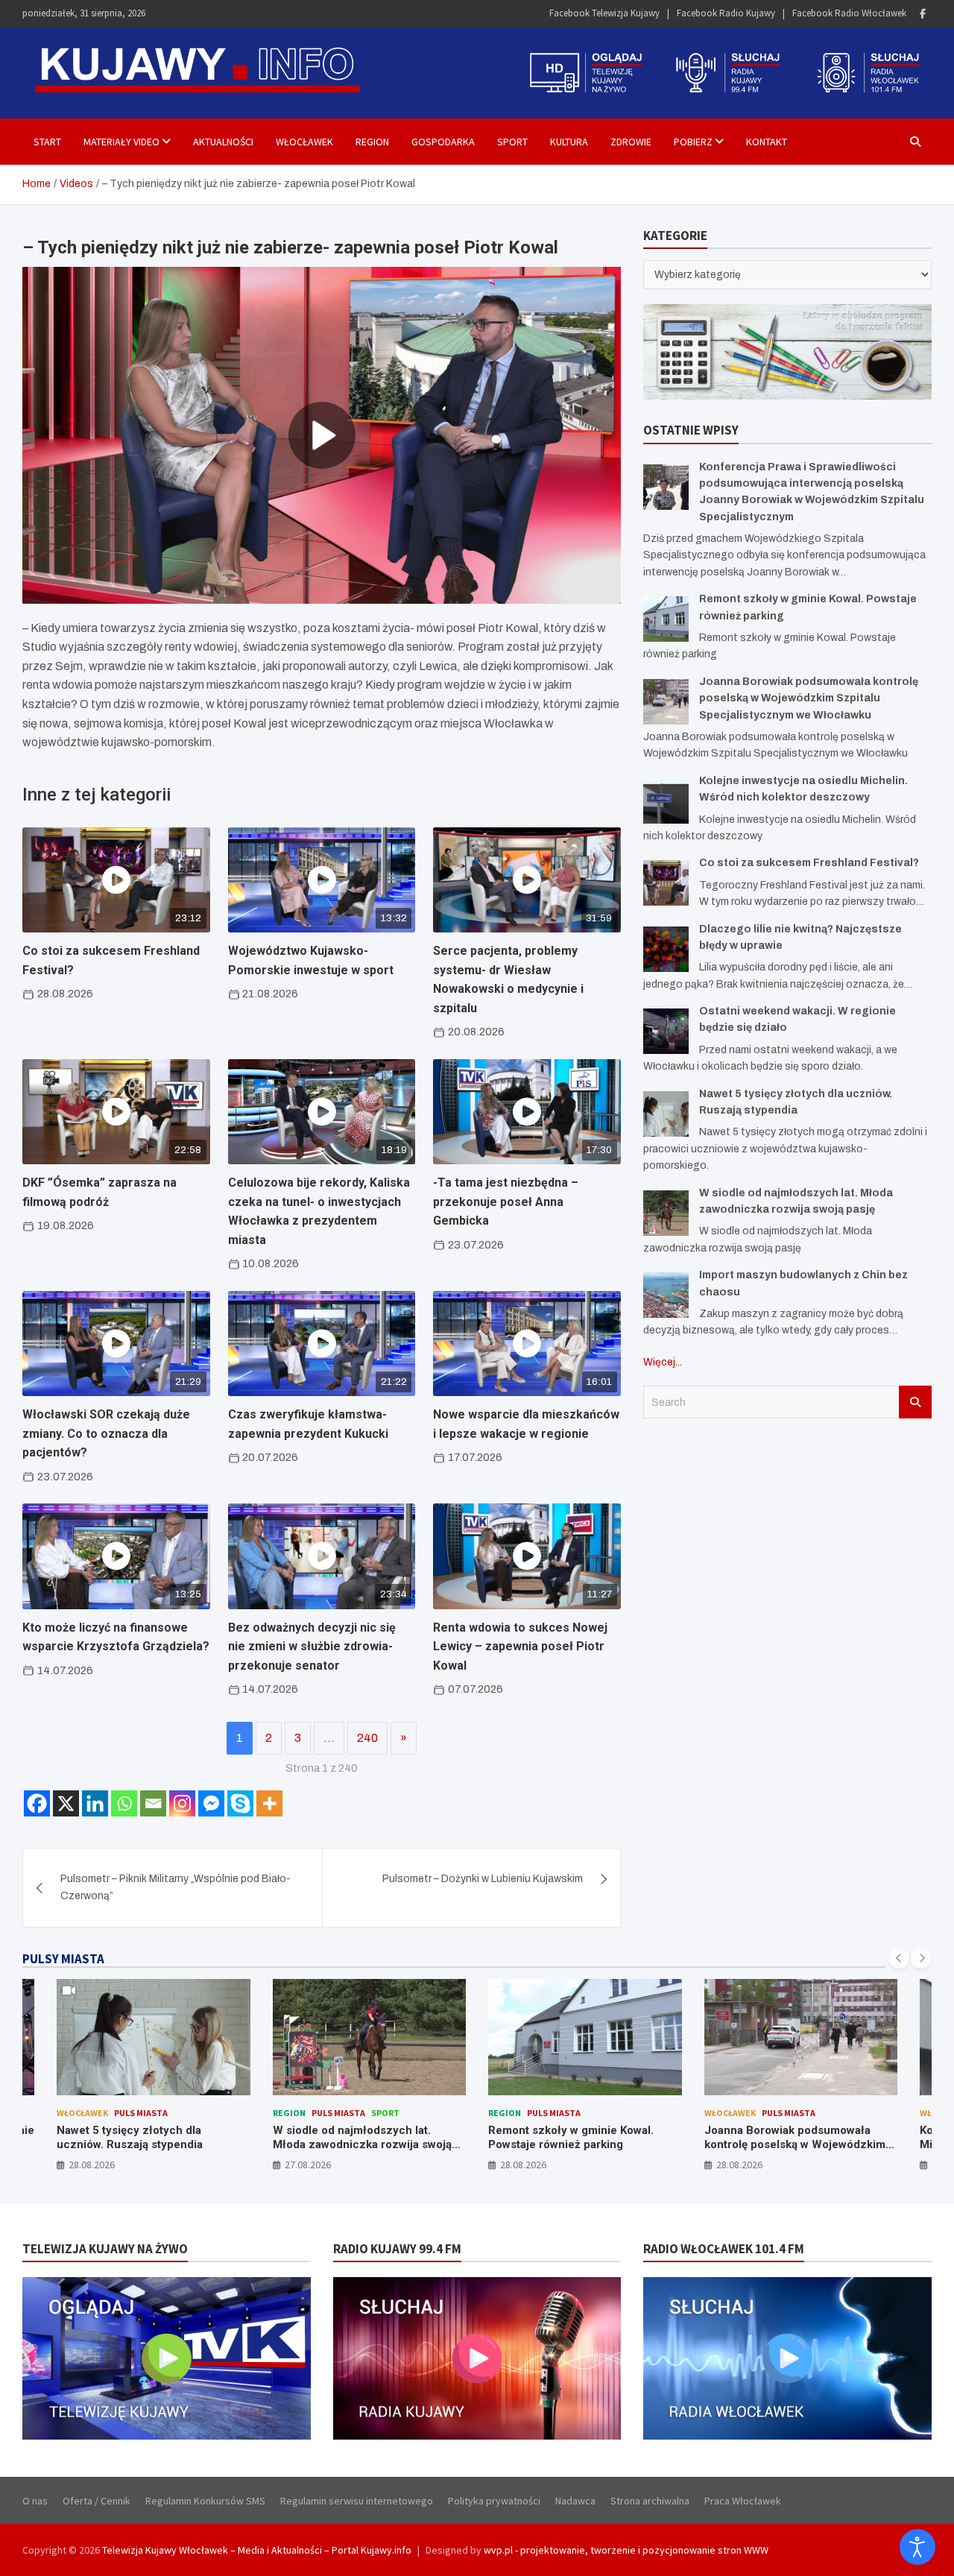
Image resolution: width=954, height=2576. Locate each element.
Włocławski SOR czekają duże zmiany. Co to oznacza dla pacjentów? (106, 1433)
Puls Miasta (123, 2113)
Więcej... (663, 1362)
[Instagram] (182, 1803)
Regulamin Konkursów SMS (205, 2501)
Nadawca (575, 2501)
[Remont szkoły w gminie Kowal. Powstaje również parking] (666, 619)
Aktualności (223, 142)
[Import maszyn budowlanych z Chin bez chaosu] (666, 1295)
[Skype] (240, 1803)
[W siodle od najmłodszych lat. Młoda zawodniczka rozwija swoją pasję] (666, 1213)
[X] (66, 1803)
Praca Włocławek (743, 2501)
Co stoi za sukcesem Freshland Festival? (809, 863)
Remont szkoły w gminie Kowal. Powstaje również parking (356, 2138)
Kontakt (767, 142)
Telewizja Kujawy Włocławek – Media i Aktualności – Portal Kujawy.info (257, 2550)
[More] (269, 1803)
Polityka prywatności (494, 2501)
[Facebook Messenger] (211, 1803)
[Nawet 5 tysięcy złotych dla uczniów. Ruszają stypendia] (666, 1114)
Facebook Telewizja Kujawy (604, 13)
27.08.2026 (92, 2165)
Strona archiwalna (650, 2501)
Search (915, 1402)
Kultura (569, 142)
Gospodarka (443, 142)
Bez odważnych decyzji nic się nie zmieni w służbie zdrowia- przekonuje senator (312, 1647)
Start (47, 142)
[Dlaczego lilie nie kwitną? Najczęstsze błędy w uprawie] (666, 949)
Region (372, 142)
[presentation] (899, 1958)
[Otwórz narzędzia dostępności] (917, 2547)
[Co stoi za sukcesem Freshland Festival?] (666, 883)
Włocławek (304, 142)
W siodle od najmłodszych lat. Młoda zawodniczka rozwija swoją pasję (147, 2145)
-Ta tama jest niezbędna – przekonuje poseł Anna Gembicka (506, 1202)
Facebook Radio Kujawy (726, 13)
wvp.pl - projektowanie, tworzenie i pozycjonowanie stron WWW (626, 2550)
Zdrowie (631, 142)
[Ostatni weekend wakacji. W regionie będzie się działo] (666, 1031)
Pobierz (693, 142)
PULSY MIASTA (63, 1959)
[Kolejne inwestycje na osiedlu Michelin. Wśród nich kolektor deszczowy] (666, 801)
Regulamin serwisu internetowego (357, 2501)
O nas (35, 2501)
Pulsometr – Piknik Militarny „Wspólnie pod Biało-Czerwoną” (176, 1887)
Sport (512, 142)
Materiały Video (121, 142)
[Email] (153, 1803)
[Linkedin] (95, 1803)
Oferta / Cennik (97, 2501)
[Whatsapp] (124, 1803)
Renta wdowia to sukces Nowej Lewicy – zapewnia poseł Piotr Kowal (520, 1647)
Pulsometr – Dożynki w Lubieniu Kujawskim (483, 1879)
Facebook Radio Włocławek (849, 13)
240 (367, 1738)
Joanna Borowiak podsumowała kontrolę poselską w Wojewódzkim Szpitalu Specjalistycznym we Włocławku (809, 698)
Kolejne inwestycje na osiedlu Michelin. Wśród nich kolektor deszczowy (783, 2145)
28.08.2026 (308, 2165)
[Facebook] (923, 14)
